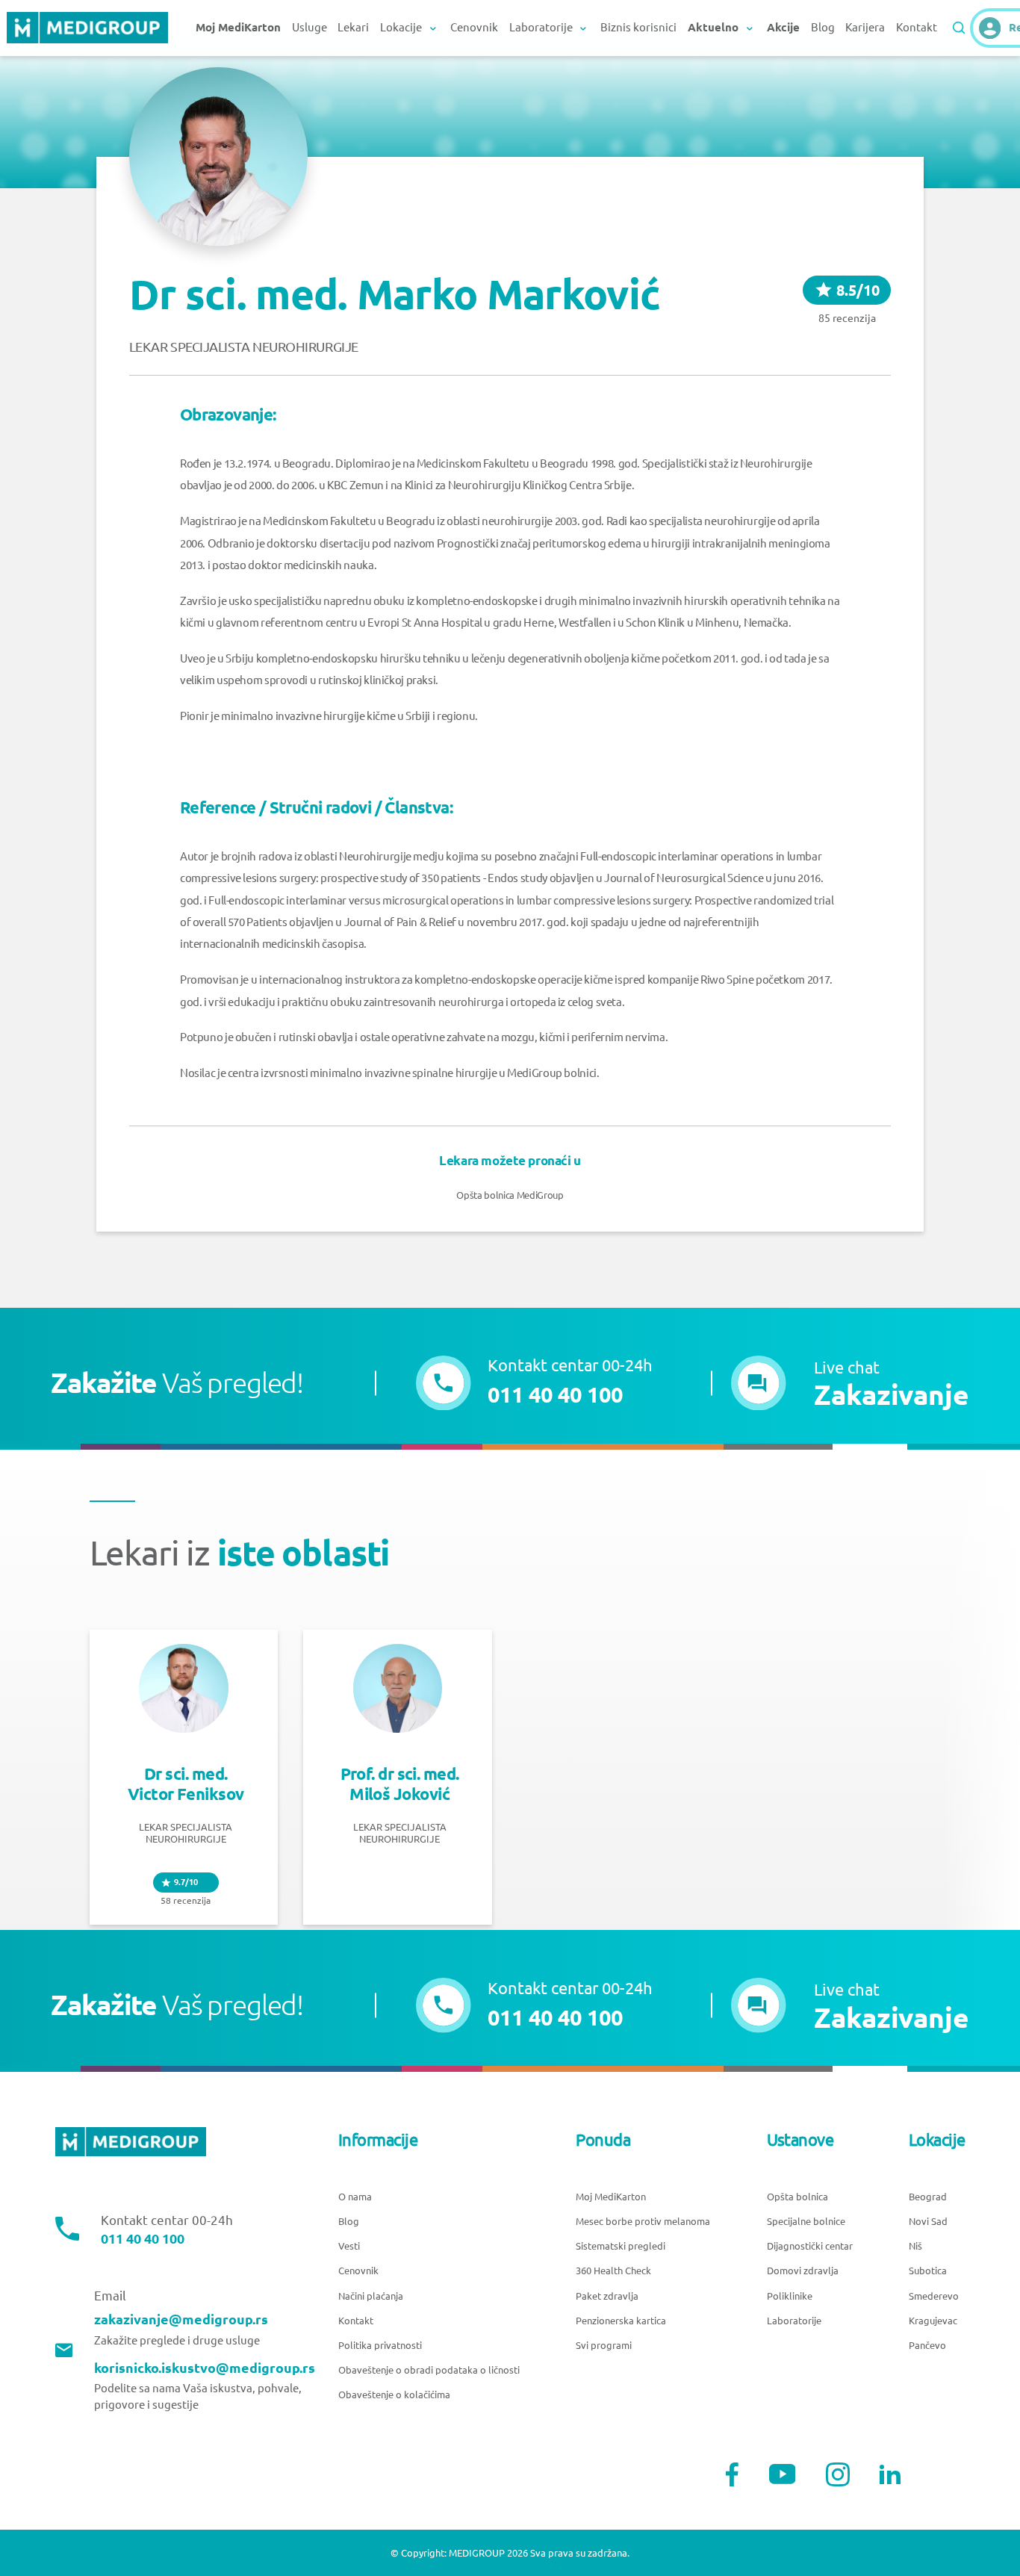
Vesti (349, 2246)
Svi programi (604, 2345)
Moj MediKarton (611, 2197)
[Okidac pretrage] (959, 28)
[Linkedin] (890, 2474)
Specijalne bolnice (806, 2221)
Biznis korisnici (638, 27)
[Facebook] (732, 2474)
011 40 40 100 (143, 2238)
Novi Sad (928, 2221)
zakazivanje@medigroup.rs (181, 2319)
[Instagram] (838, 2474)
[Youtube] (783, 2474)
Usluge (310, 27)
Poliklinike (790, 2296)
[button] (850, 1383)
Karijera (865, 27)
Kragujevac (933, 2321)
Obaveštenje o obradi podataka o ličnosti (429, 2370)
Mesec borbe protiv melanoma (643, 2221)
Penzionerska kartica (621, 2321)
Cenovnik (474, 27)
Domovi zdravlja (803, 2271)
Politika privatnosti (380, 2345)
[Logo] (87, 28)
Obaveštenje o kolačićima (394, 2395)
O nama (355, 2197)
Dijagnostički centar (810, 2246)
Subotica (928, 2271)
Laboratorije (794, 2321)
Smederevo (934, 2296)
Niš (915, 2246)
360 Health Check (613, 2271)
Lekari (353, 27)
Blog (823, 27)
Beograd (928, 2197)
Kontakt (917, 27)
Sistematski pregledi (621, 2246)
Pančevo (927, 2345)
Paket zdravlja (607, 2296)
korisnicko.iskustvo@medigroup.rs (205, 2368)
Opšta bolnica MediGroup (510, 1195)
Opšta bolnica (797, 2197)
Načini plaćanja (371, 2296)
